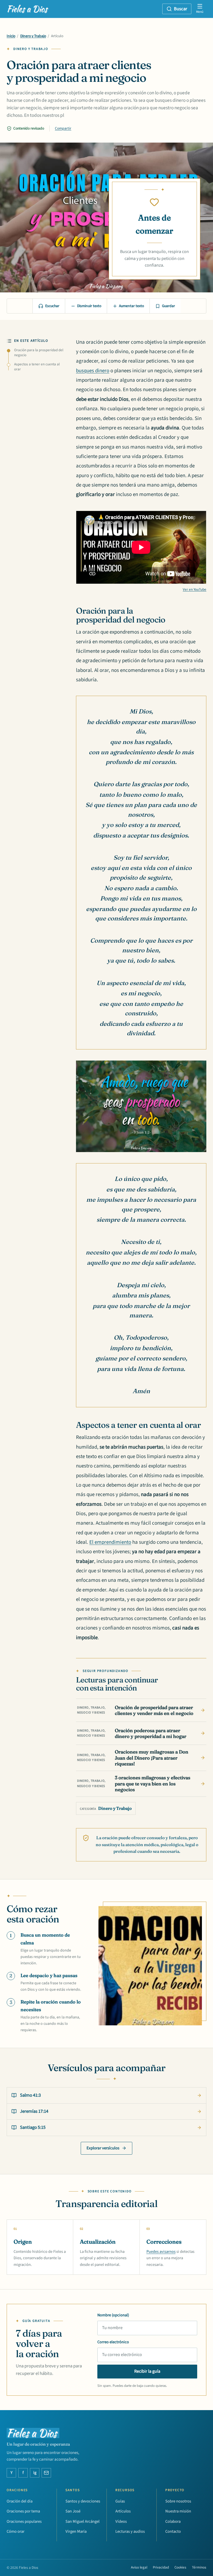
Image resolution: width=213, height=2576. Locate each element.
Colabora (173, 2521)
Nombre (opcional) (113, 2315)
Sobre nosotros (178, 2501)
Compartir (63, 128)
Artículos (123, 2511)
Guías (120, 2501)
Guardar (168, 306)
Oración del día (20, 2501)
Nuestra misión (178, 2511)
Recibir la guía (147, 2371)
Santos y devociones (83, 2501)
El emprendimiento (110, 1542)
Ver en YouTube (195, 589)
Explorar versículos (103, 2148)
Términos (199, 2567)
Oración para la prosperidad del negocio (39, 353)
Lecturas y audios (130, 2531)
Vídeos (121, 2521)
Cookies (180, 2567)
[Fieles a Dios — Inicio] (28, 9)
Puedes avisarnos (161, 2252)
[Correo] (46, 2473)
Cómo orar (16, 2531)
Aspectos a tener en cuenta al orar (37, 367)
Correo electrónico (113, 2342)
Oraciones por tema (23, 2511)
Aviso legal (139, 2567)
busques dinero (93, 371)
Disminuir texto (89, 306)
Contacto (173, 2531)
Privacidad (161, 2567)
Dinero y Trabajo (33, 36)
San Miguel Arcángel (83, 2521)
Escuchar (52, 306)
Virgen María (76, 2531)
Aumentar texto (131, 306)
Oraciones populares (24, 2521)
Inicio (11, 36)
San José (73, 2511)
